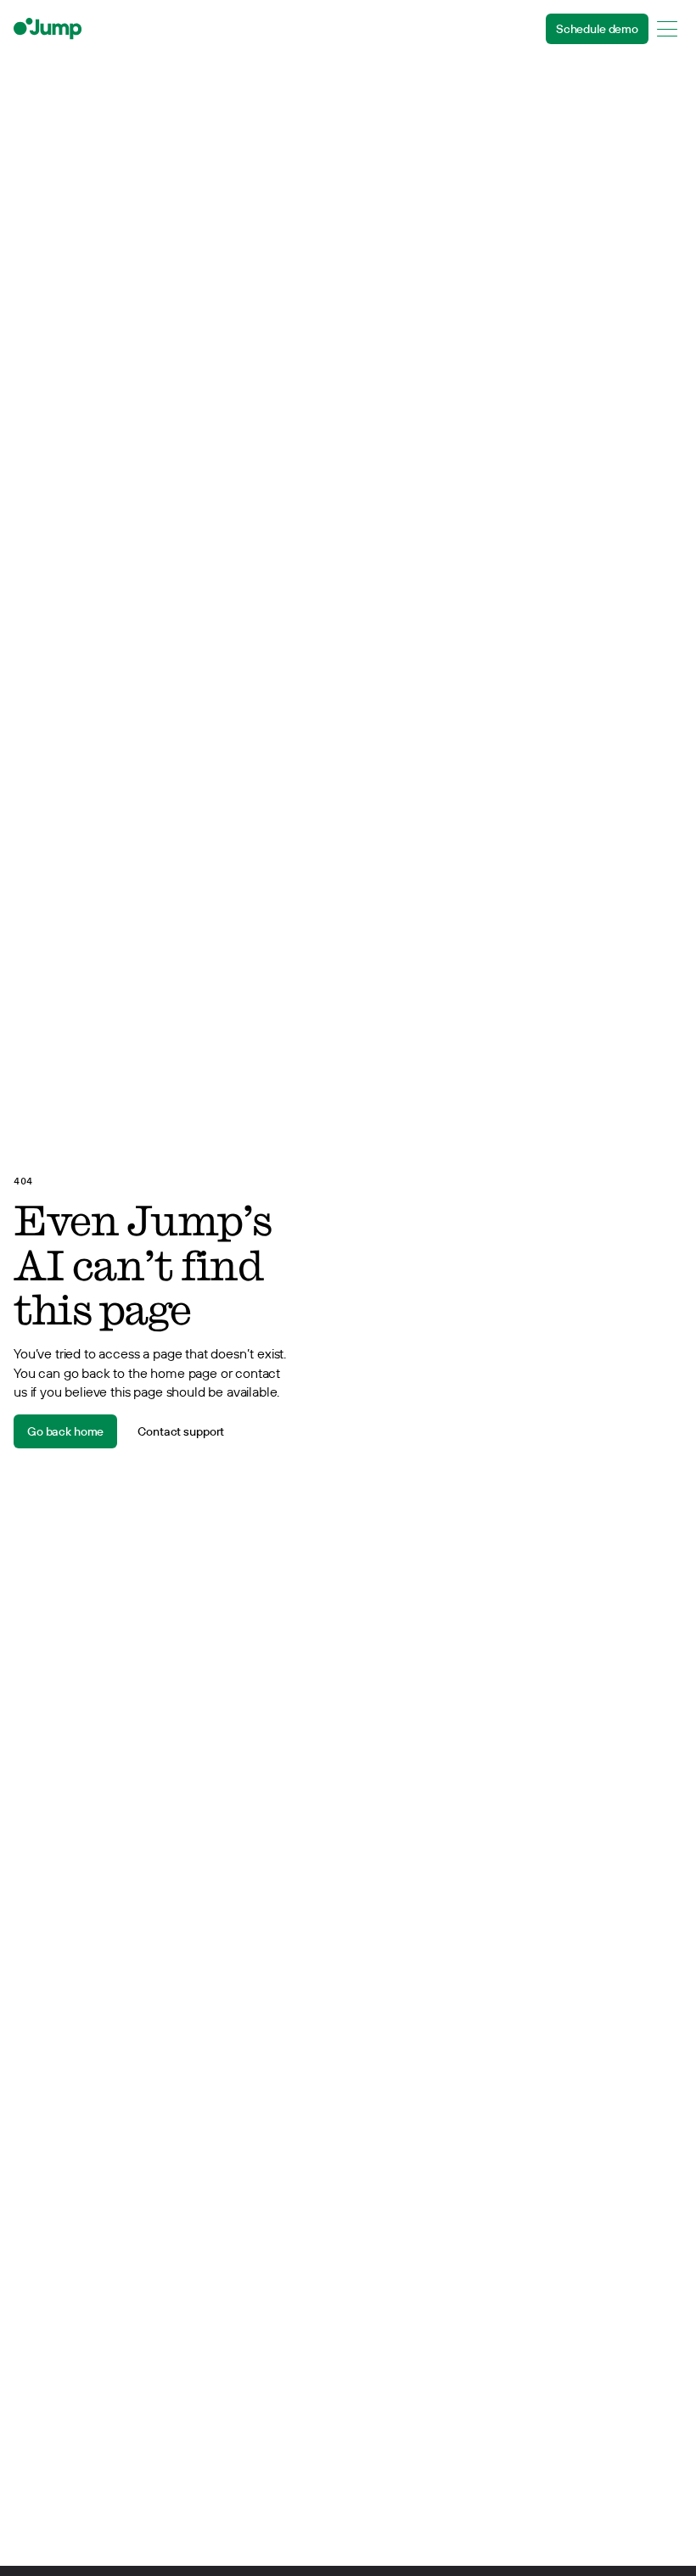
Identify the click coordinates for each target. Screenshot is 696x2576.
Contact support (181, 1431)
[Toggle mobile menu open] (667, 29)
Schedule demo (597, 29)
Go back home (65, 1431)
